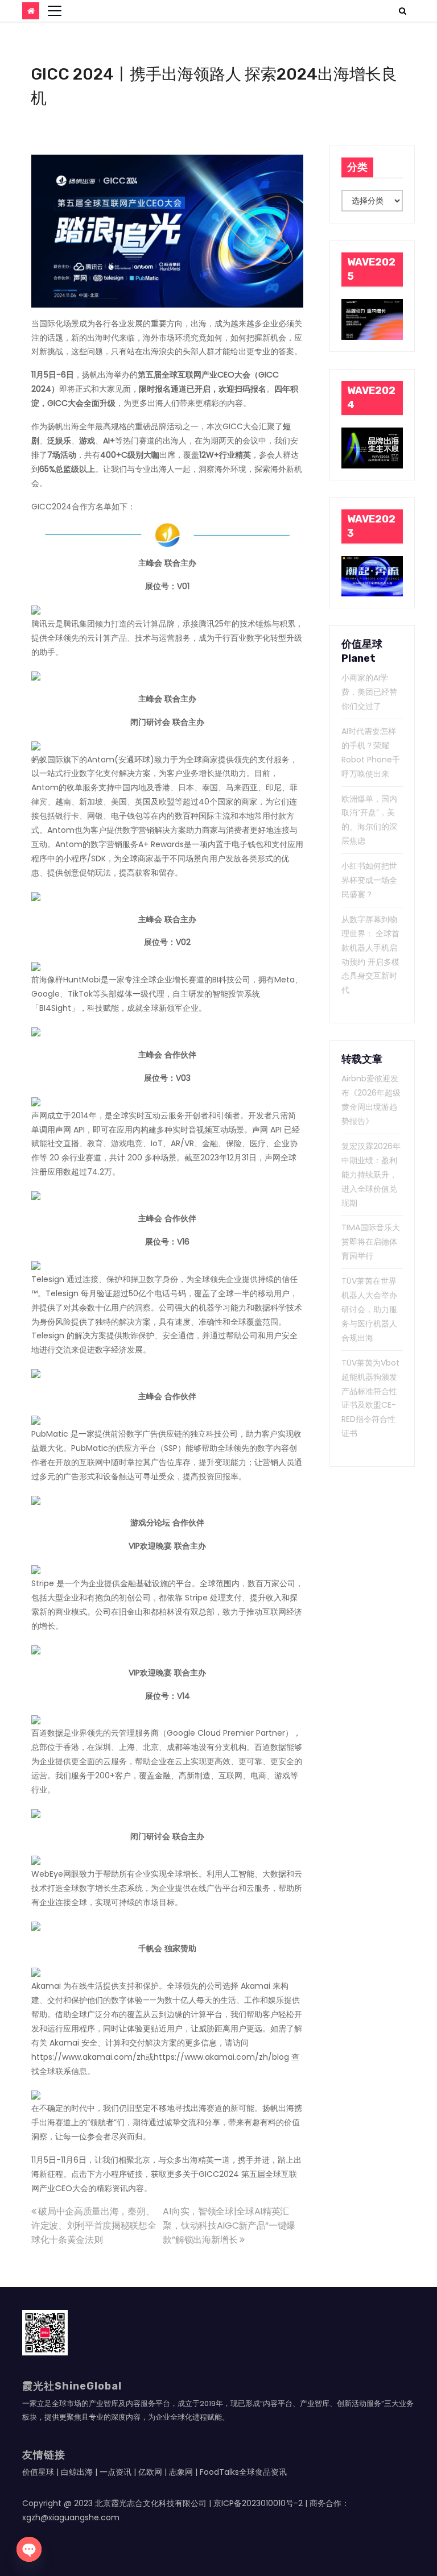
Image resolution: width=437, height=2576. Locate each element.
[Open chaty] (29, 2549)
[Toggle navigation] (55, 11)
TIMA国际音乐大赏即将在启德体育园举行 (371, 1242)
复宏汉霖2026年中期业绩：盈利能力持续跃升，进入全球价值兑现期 (371, 1175)
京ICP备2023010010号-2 (258, 2503)
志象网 (181, 2472)
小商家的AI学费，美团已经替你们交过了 (369, 692)
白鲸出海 (77, 2472)
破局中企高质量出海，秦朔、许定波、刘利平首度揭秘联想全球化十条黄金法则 (94, 2226)
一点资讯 (116, 2472)
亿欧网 (150, 2472)
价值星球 (38, 2472)
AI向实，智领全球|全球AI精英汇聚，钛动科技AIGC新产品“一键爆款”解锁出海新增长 (229, 2226)
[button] (403, 11)
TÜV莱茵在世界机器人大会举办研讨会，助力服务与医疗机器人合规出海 (369, 1309)
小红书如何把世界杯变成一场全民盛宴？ (369, 880)
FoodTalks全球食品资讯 (243, 2472)
